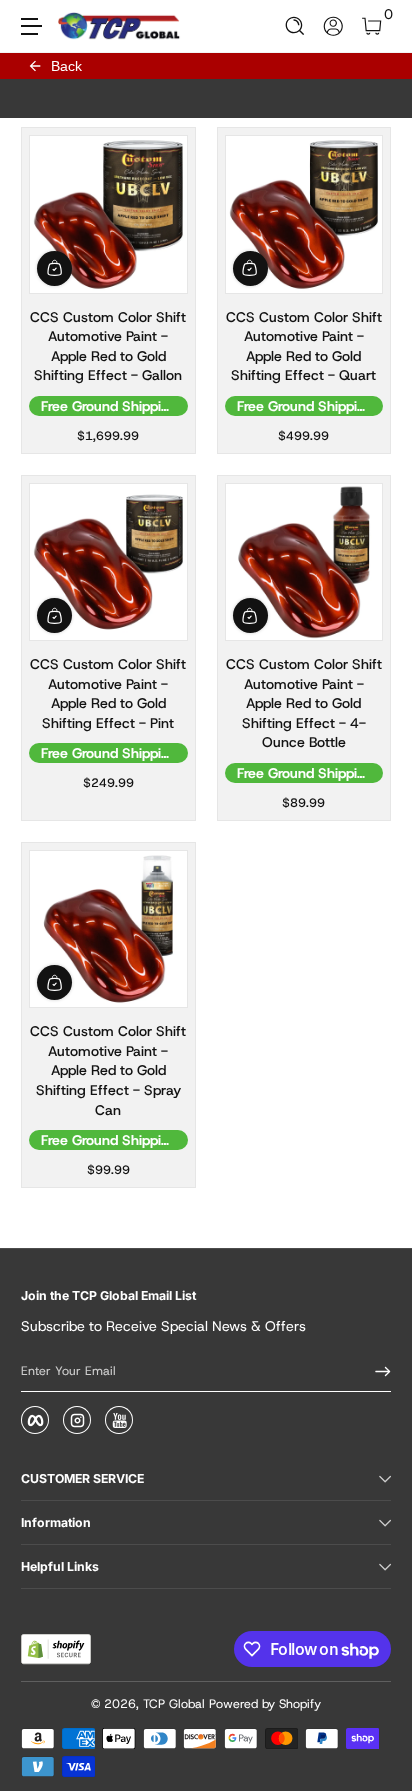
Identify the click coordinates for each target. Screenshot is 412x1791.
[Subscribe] (376, 1371)
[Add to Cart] (54, 268)
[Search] (295, 26)
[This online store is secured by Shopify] (56, 1649)
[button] (295, 26)
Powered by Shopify (265, 1704)
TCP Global (174, 1704)
